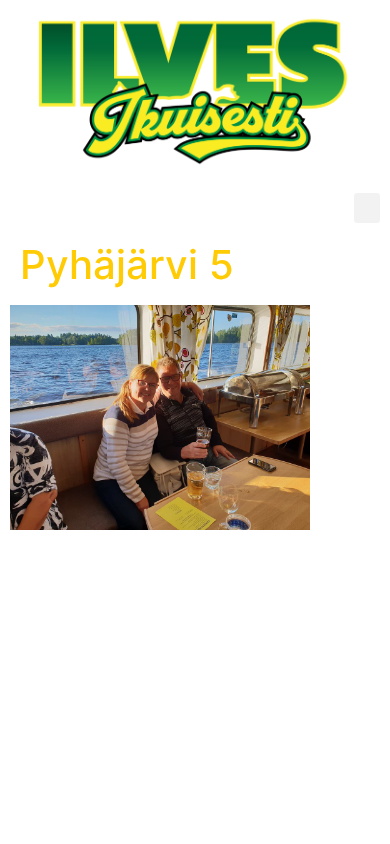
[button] (367, 208)
